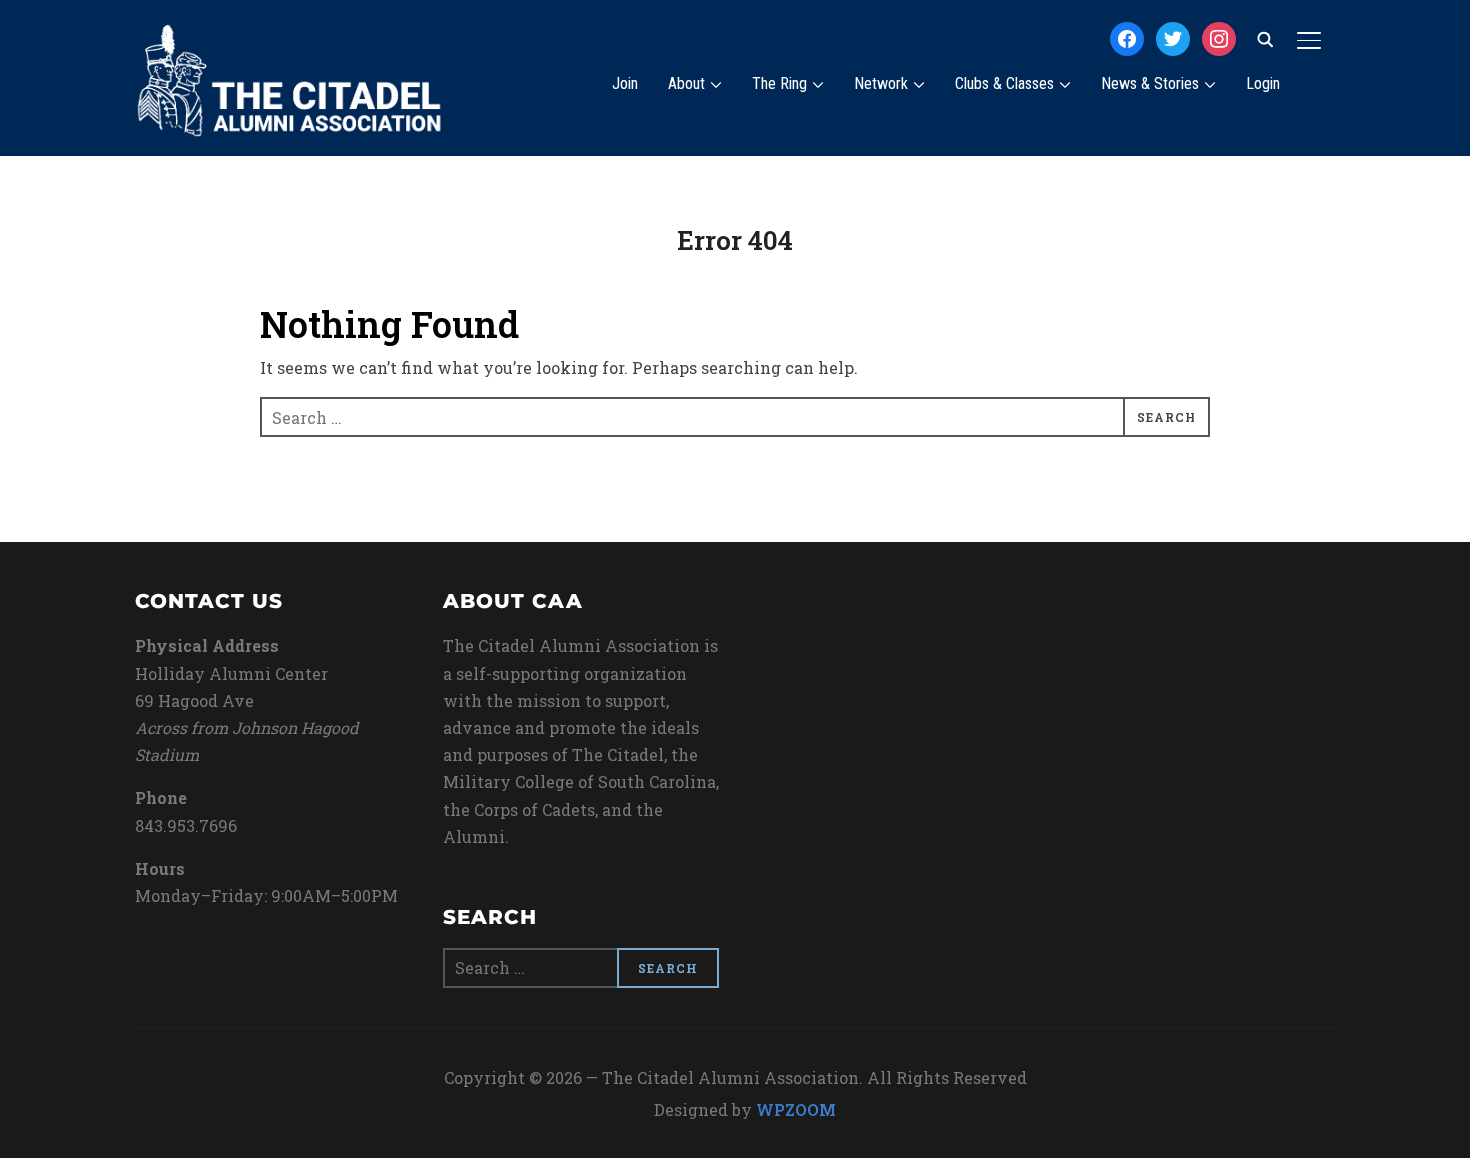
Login (1263, 83)
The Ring (779, 83)
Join (625, 83)
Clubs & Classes (1004, 83)
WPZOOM (796, 1109)
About (686, 83)
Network (881, 83)
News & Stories (1150, 83)
